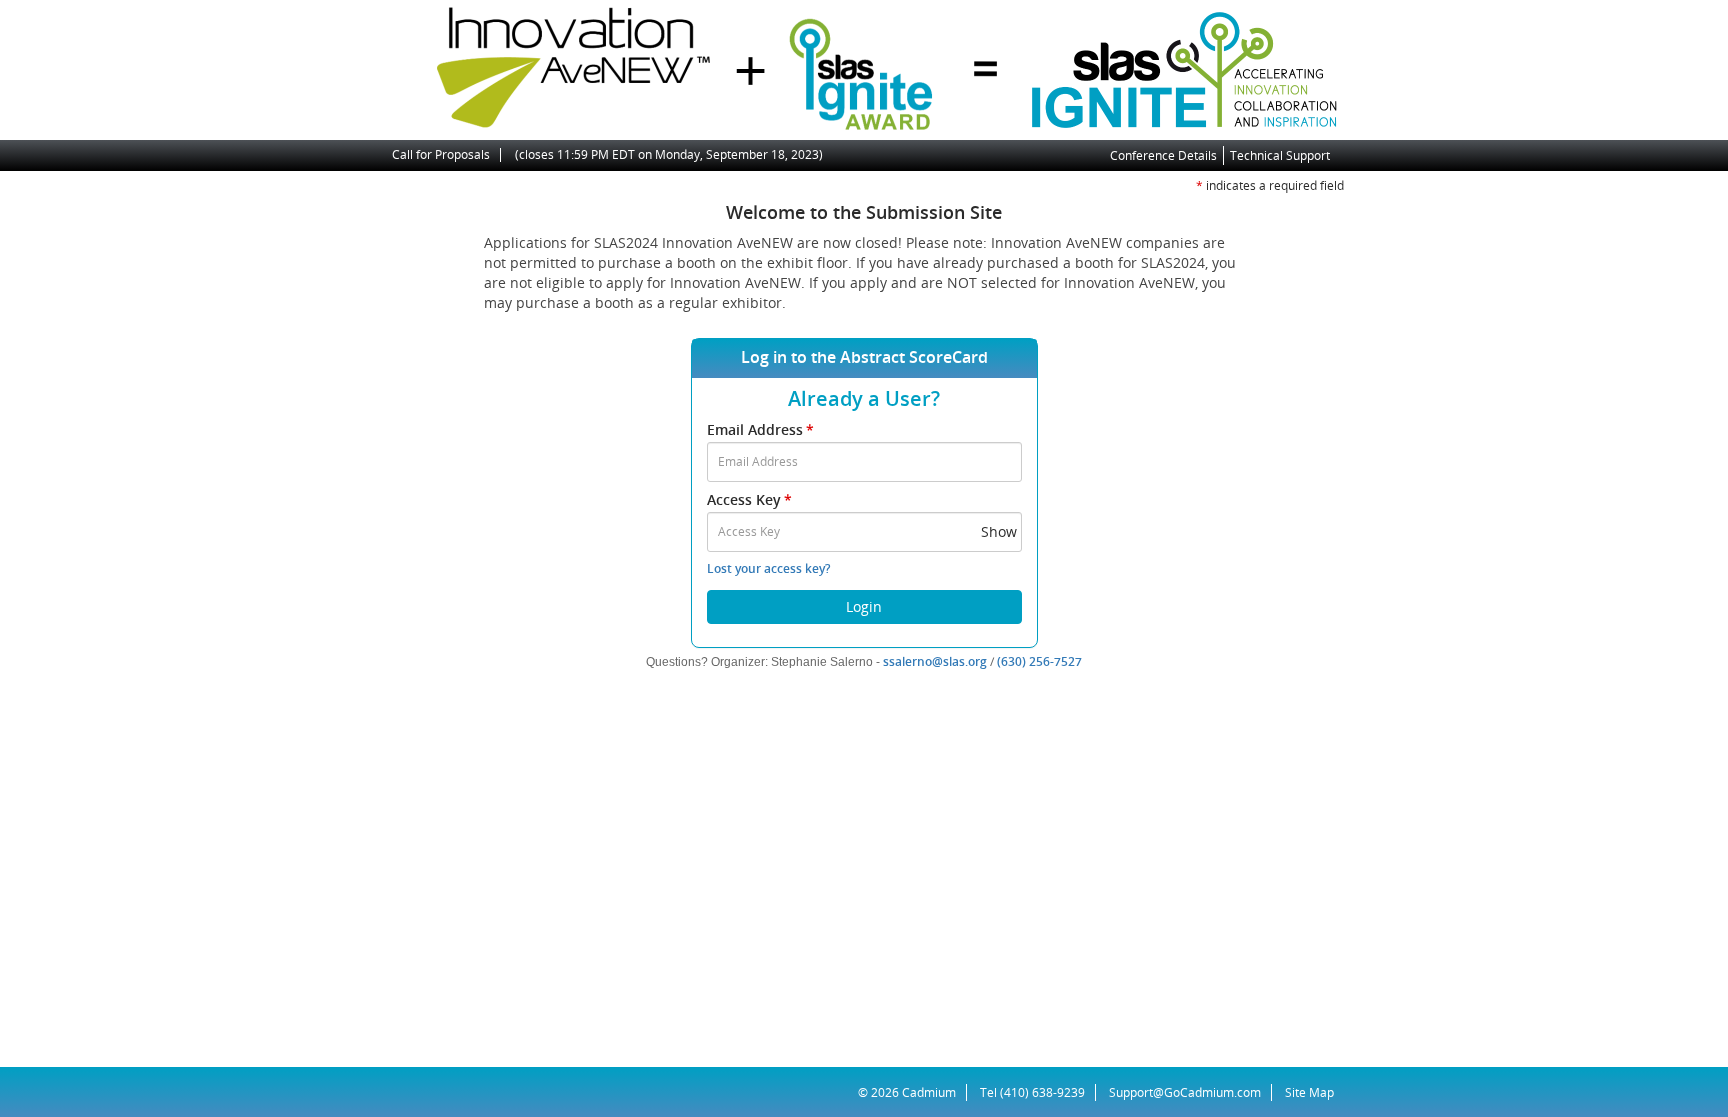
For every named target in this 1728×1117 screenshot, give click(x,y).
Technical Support (1280, 155)
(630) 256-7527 (1039, 661)
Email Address (760, 429)
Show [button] (999, 531)
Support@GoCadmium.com (1190, 1092)
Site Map (1309, 1092)
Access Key (749, 499)
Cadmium (929, 1092)
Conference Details (1163, 155)
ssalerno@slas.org (935, 661)
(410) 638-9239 (1042, 1092)
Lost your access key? (768, 568)
